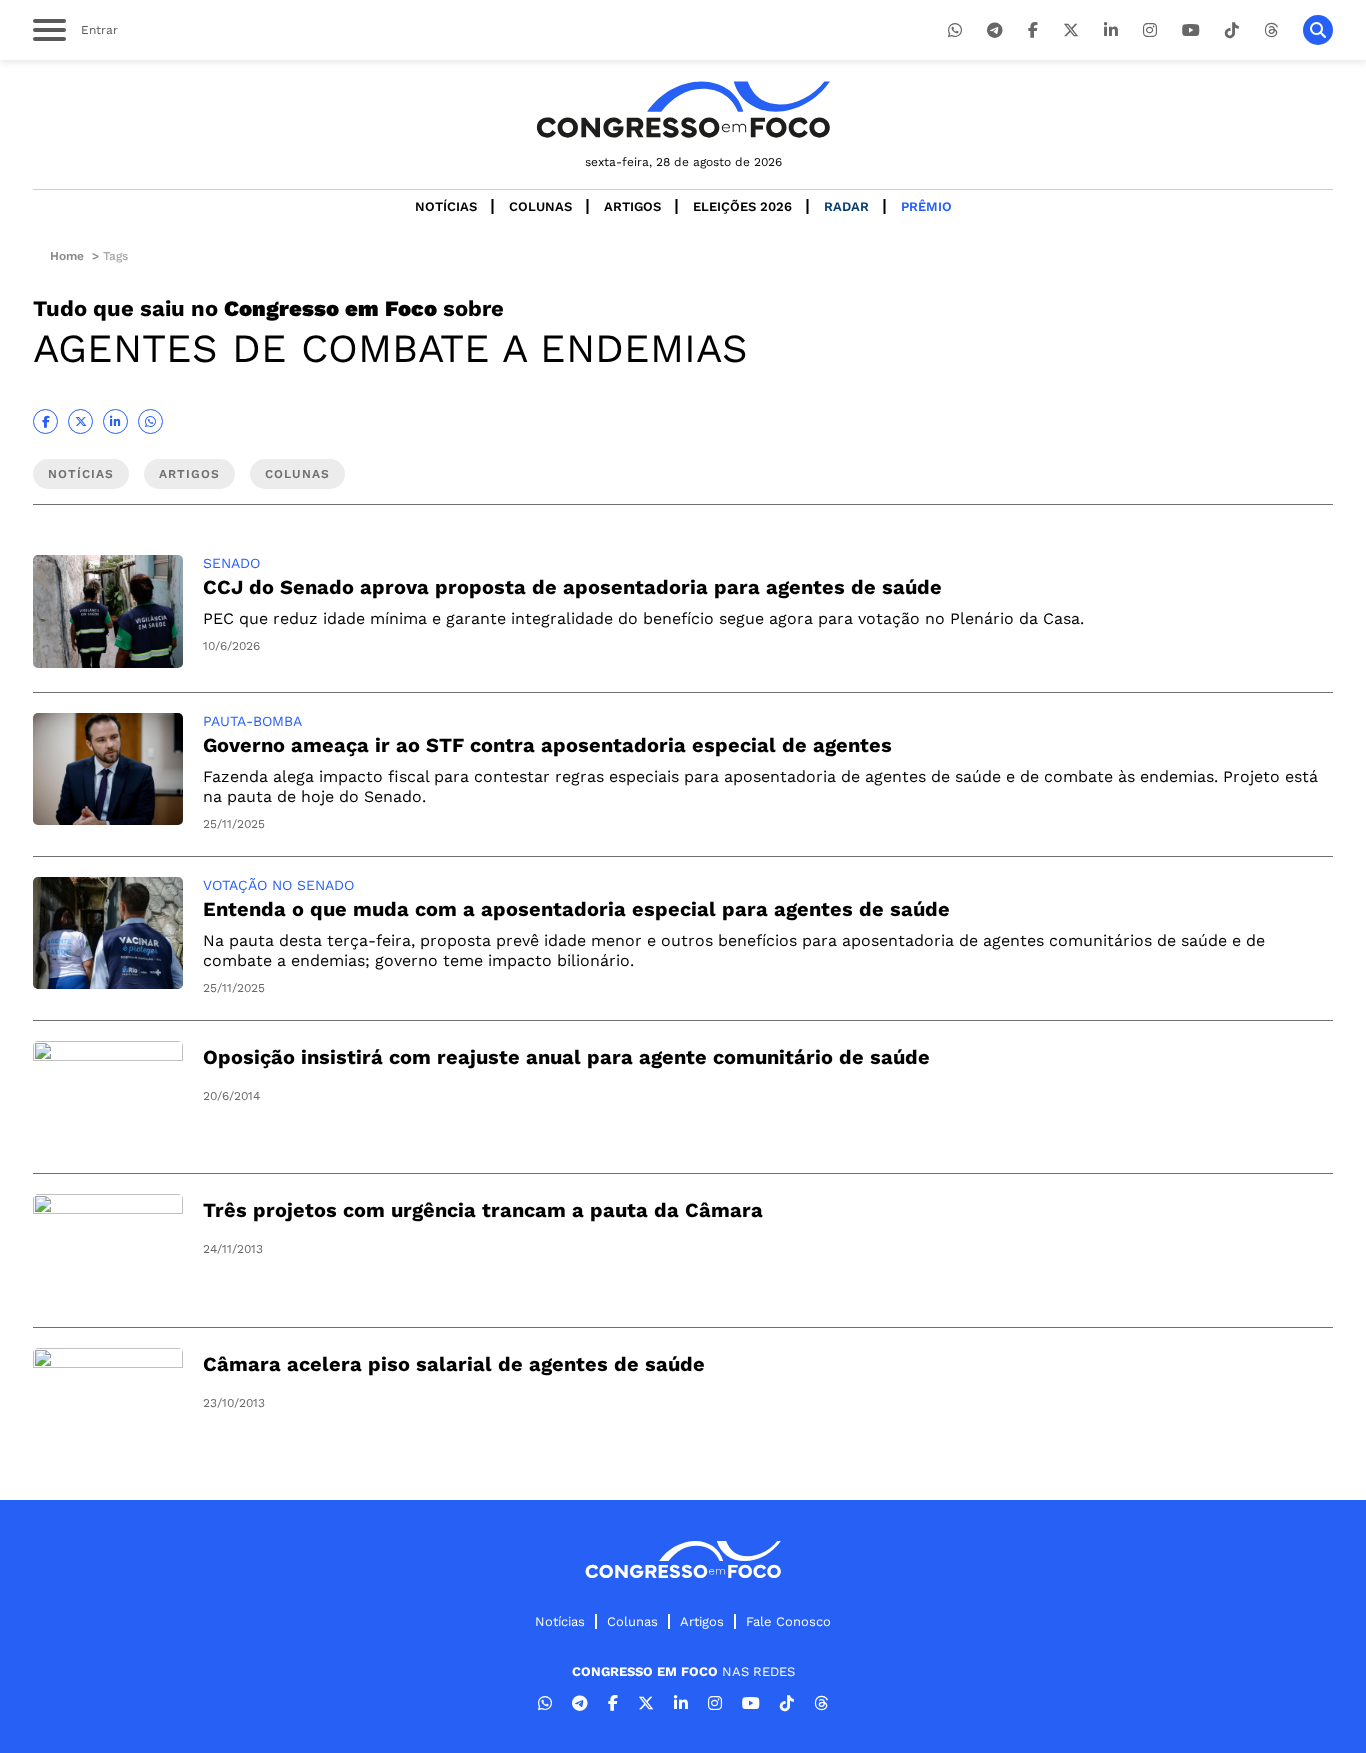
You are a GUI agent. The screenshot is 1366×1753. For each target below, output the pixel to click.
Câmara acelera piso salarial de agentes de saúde (454, 1364)
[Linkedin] (1111, 30)
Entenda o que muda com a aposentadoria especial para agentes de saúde (576, 909)
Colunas (540, 206)
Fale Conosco (788, 1621)
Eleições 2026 (742, 206)
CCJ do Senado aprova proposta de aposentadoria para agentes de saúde (572, 587)
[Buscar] (1318, 30)
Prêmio (926, 206)
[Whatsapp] (955, 30)
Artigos (632, 206)
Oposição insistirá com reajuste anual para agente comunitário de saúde (566, 1057)
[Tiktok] (1232, 30)
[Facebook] (1033, 30)
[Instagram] (1150, 30)
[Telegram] (995, 30)
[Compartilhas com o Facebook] (45, 421)
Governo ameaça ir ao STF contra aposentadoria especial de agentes (547, 745)
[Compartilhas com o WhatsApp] (150, 421)
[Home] (683, 109)
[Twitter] (1071, 30)
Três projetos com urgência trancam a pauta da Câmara (483, 1210)
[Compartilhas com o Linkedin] (115, 421)
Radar (846, 206)
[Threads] (1271, 30)
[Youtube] (1191, 30)
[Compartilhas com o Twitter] (80, 421)
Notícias (446, 206)
